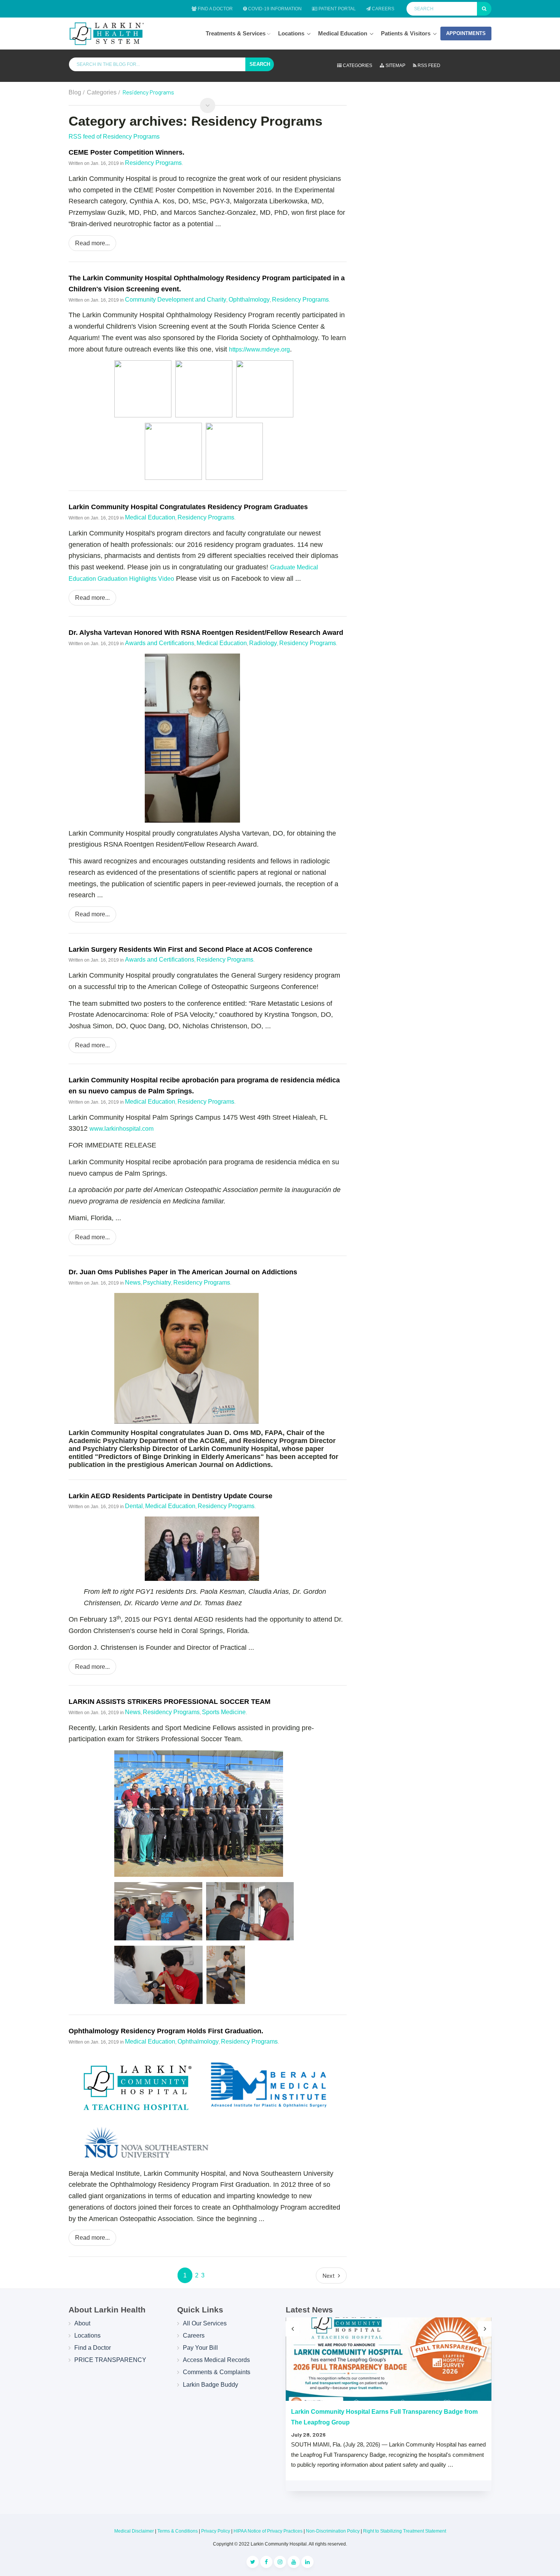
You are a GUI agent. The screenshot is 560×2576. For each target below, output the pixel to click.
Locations (291, 33)
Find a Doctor (215, 9)
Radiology (263, 643)
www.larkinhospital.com (122, 1129)
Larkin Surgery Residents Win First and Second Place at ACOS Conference (190, 949)
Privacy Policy (216, 2531)
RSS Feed (428, 66)
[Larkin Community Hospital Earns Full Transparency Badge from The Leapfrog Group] (389, 2359)
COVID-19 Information (274, 9)
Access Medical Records (216, 2360)
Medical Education (343, 33)
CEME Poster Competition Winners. (126, 152)
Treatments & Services (236, 33)
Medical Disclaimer (134, 2531)
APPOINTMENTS (466, 33)
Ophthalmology (249, 300)
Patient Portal (337, 9)
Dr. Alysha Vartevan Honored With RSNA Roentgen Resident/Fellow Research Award (206, 633)
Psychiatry (157, 1282)
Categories (357, 66)
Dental (134, 1506)
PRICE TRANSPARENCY (110, 2360)
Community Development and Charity (176, 300)
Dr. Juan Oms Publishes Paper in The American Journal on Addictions (183, 1272)
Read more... (92, 243)
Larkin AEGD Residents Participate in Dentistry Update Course (170, 1496)
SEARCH (260, 64)
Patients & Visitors (406, 33)
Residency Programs (153, 163)
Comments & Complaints (217, 2372)
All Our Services (205, 2323)
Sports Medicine (224, 1712)
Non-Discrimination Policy (333, 2531)
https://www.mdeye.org (259, 349)
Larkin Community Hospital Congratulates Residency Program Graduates (188, 507)
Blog (75, 92)
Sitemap (395, 66)
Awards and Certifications (160, 643)
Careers (382, 9)
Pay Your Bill (200, 2348)
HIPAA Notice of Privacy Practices (268, 2531)
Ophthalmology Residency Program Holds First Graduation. (166, 2031)
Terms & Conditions (178, 2531)
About (82, 2323)
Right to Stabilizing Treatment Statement (405, 2531)
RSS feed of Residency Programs (114, 137)
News (133, 1282)
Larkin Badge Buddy (210, 2385)
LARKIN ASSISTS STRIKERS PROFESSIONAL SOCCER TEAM (170, 1702)
